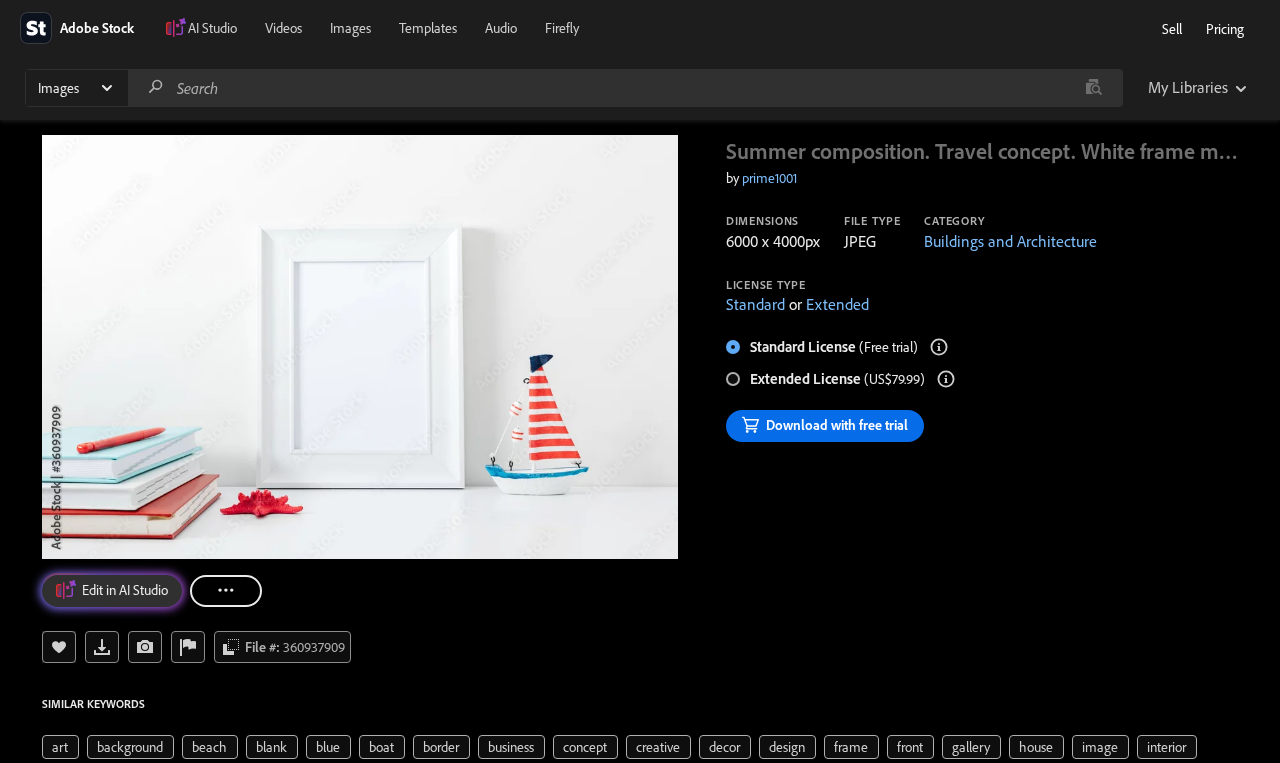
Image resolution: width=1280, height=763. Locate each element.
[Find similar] (1093, 88)
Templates (428, 28)
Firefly (562, 28)
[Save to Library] (59, 647)
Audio (501, 28)
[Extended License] (946, 379)
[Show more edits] (226, 591)
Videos (283, 28)
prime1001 (769, 178)
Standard (755, 304)
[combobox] (625, 88)
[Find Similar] (145, 647)
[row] (60, 747)
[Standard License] (939, 347)
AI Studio (212, 28)
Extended (837, 304)
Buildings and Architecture (1010, 241)
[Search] (156, 87)
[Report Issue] (188, 647)
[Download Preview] (102, 647)
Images (350, 28)
